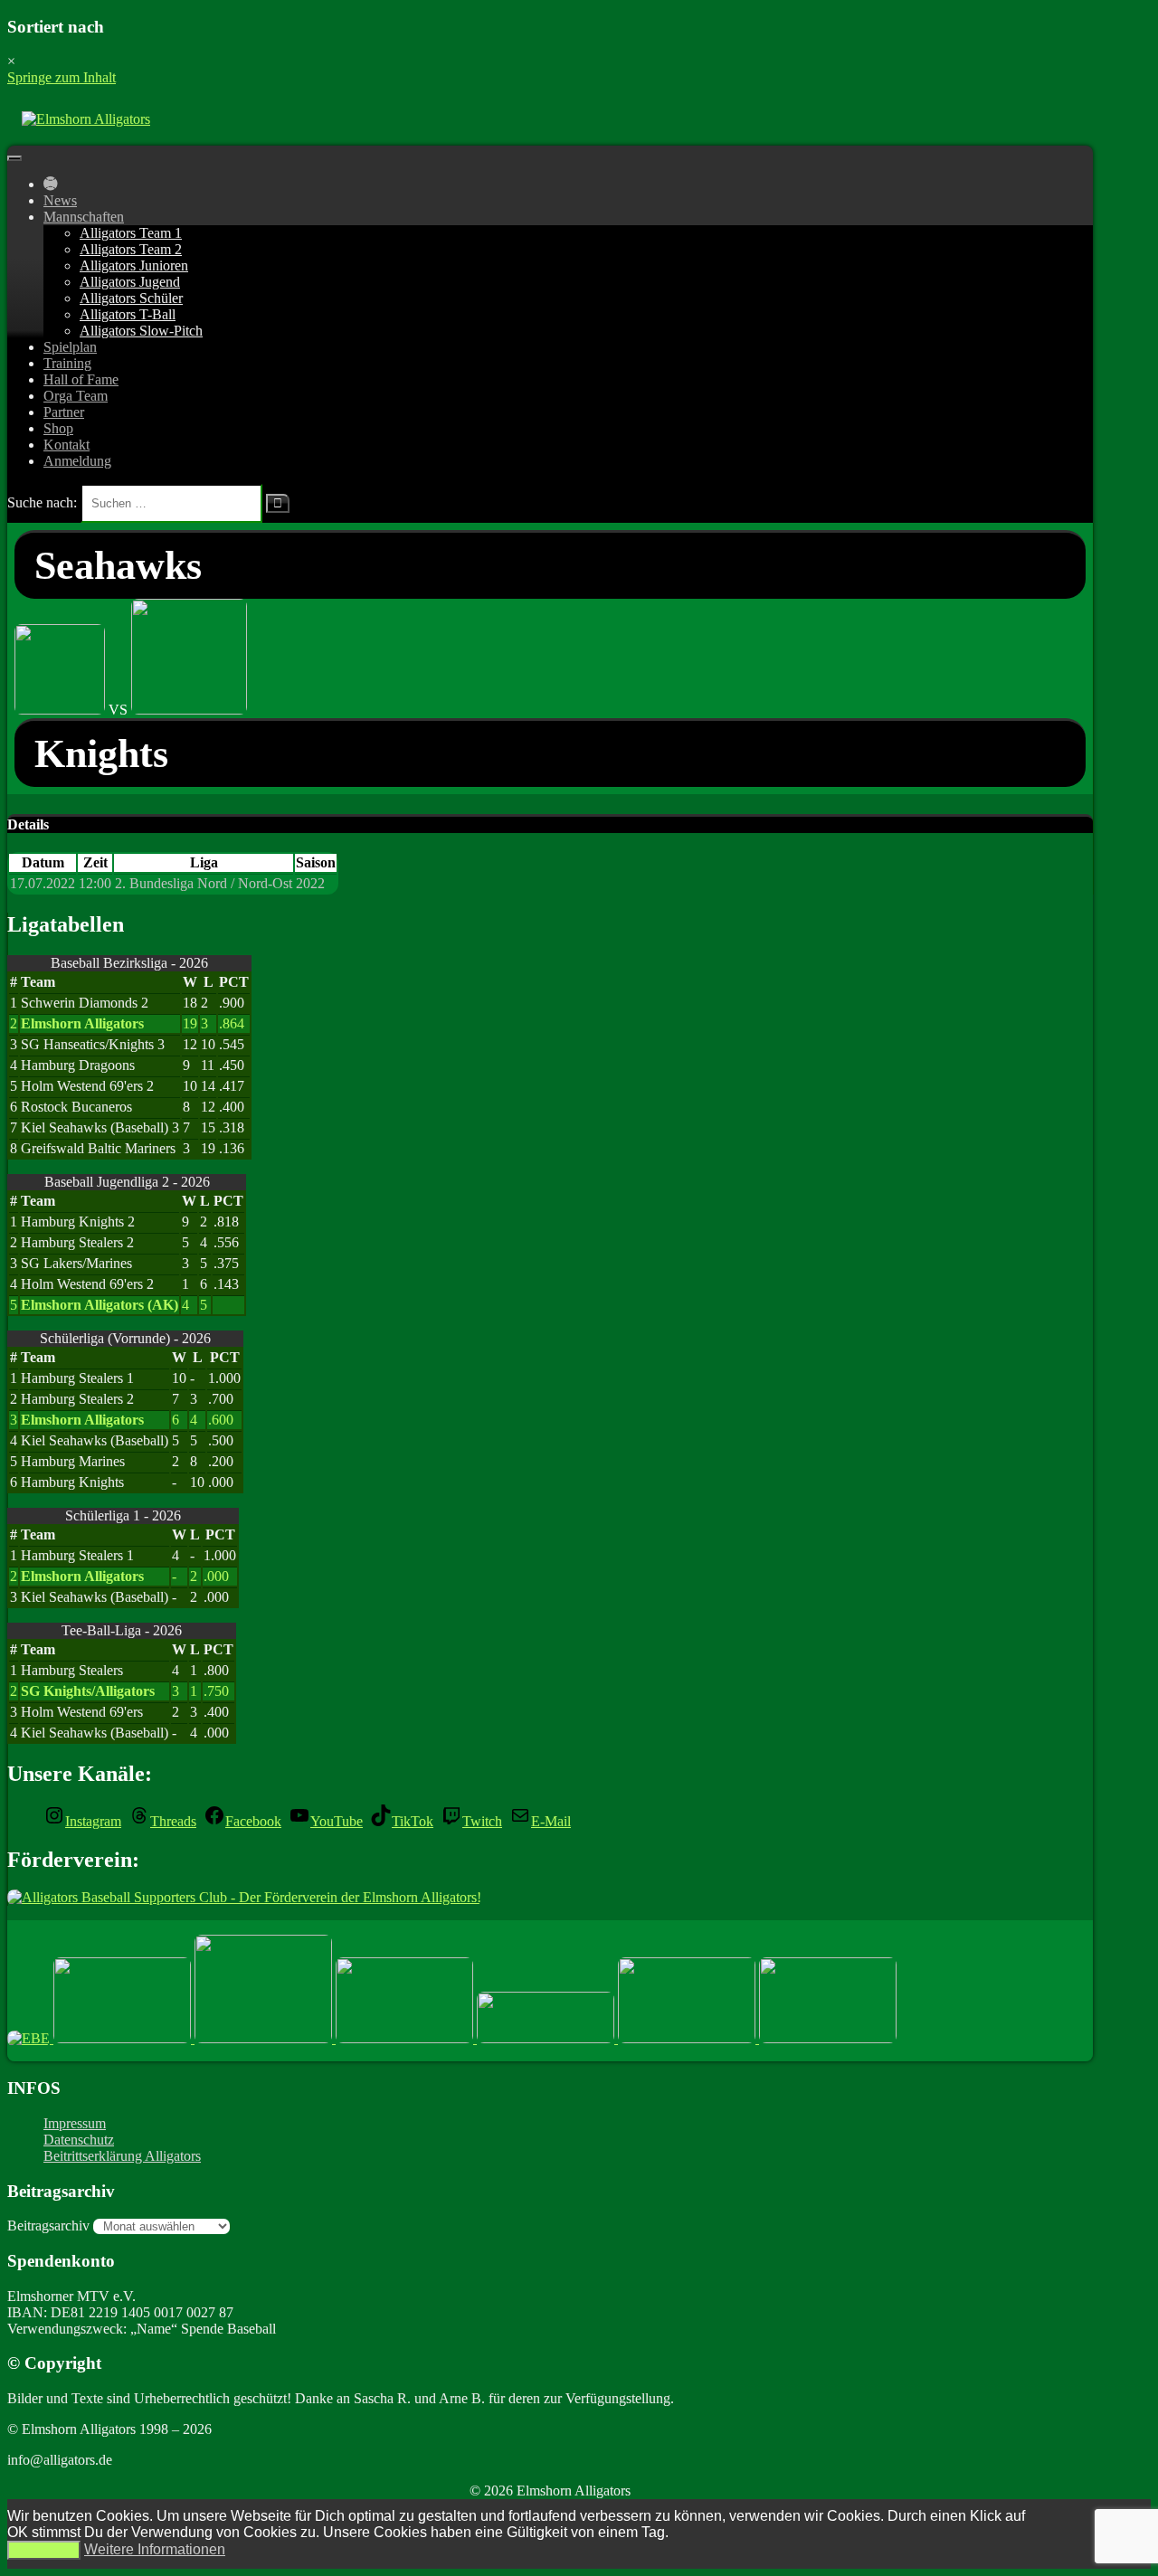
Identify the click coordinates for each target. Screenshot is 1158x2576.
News (60, 200)
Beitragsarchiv (48, 2226)
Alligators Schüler (131, 298)
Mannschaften (84, 217)
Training (67, 363)
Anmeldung (77, 461)
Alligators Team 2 (131, 249)
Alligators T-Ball (128, 314)
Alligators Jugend (130, 282)
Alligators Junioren (134, 265)
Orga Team (76, 396)
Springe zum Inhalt (62, 77)
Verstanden (44, 2550)
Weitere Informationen (155, 2549)
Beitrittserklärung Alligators (122, 2156)
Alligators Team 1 (131, 233)
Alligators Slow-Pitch (141, 331)
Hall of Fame (81, 379)
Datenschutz (79, 2140)
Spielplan (70, 347)
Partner (64, 412)
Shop (58, 428)
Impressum (75, 2123)
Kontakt (66, 445)
